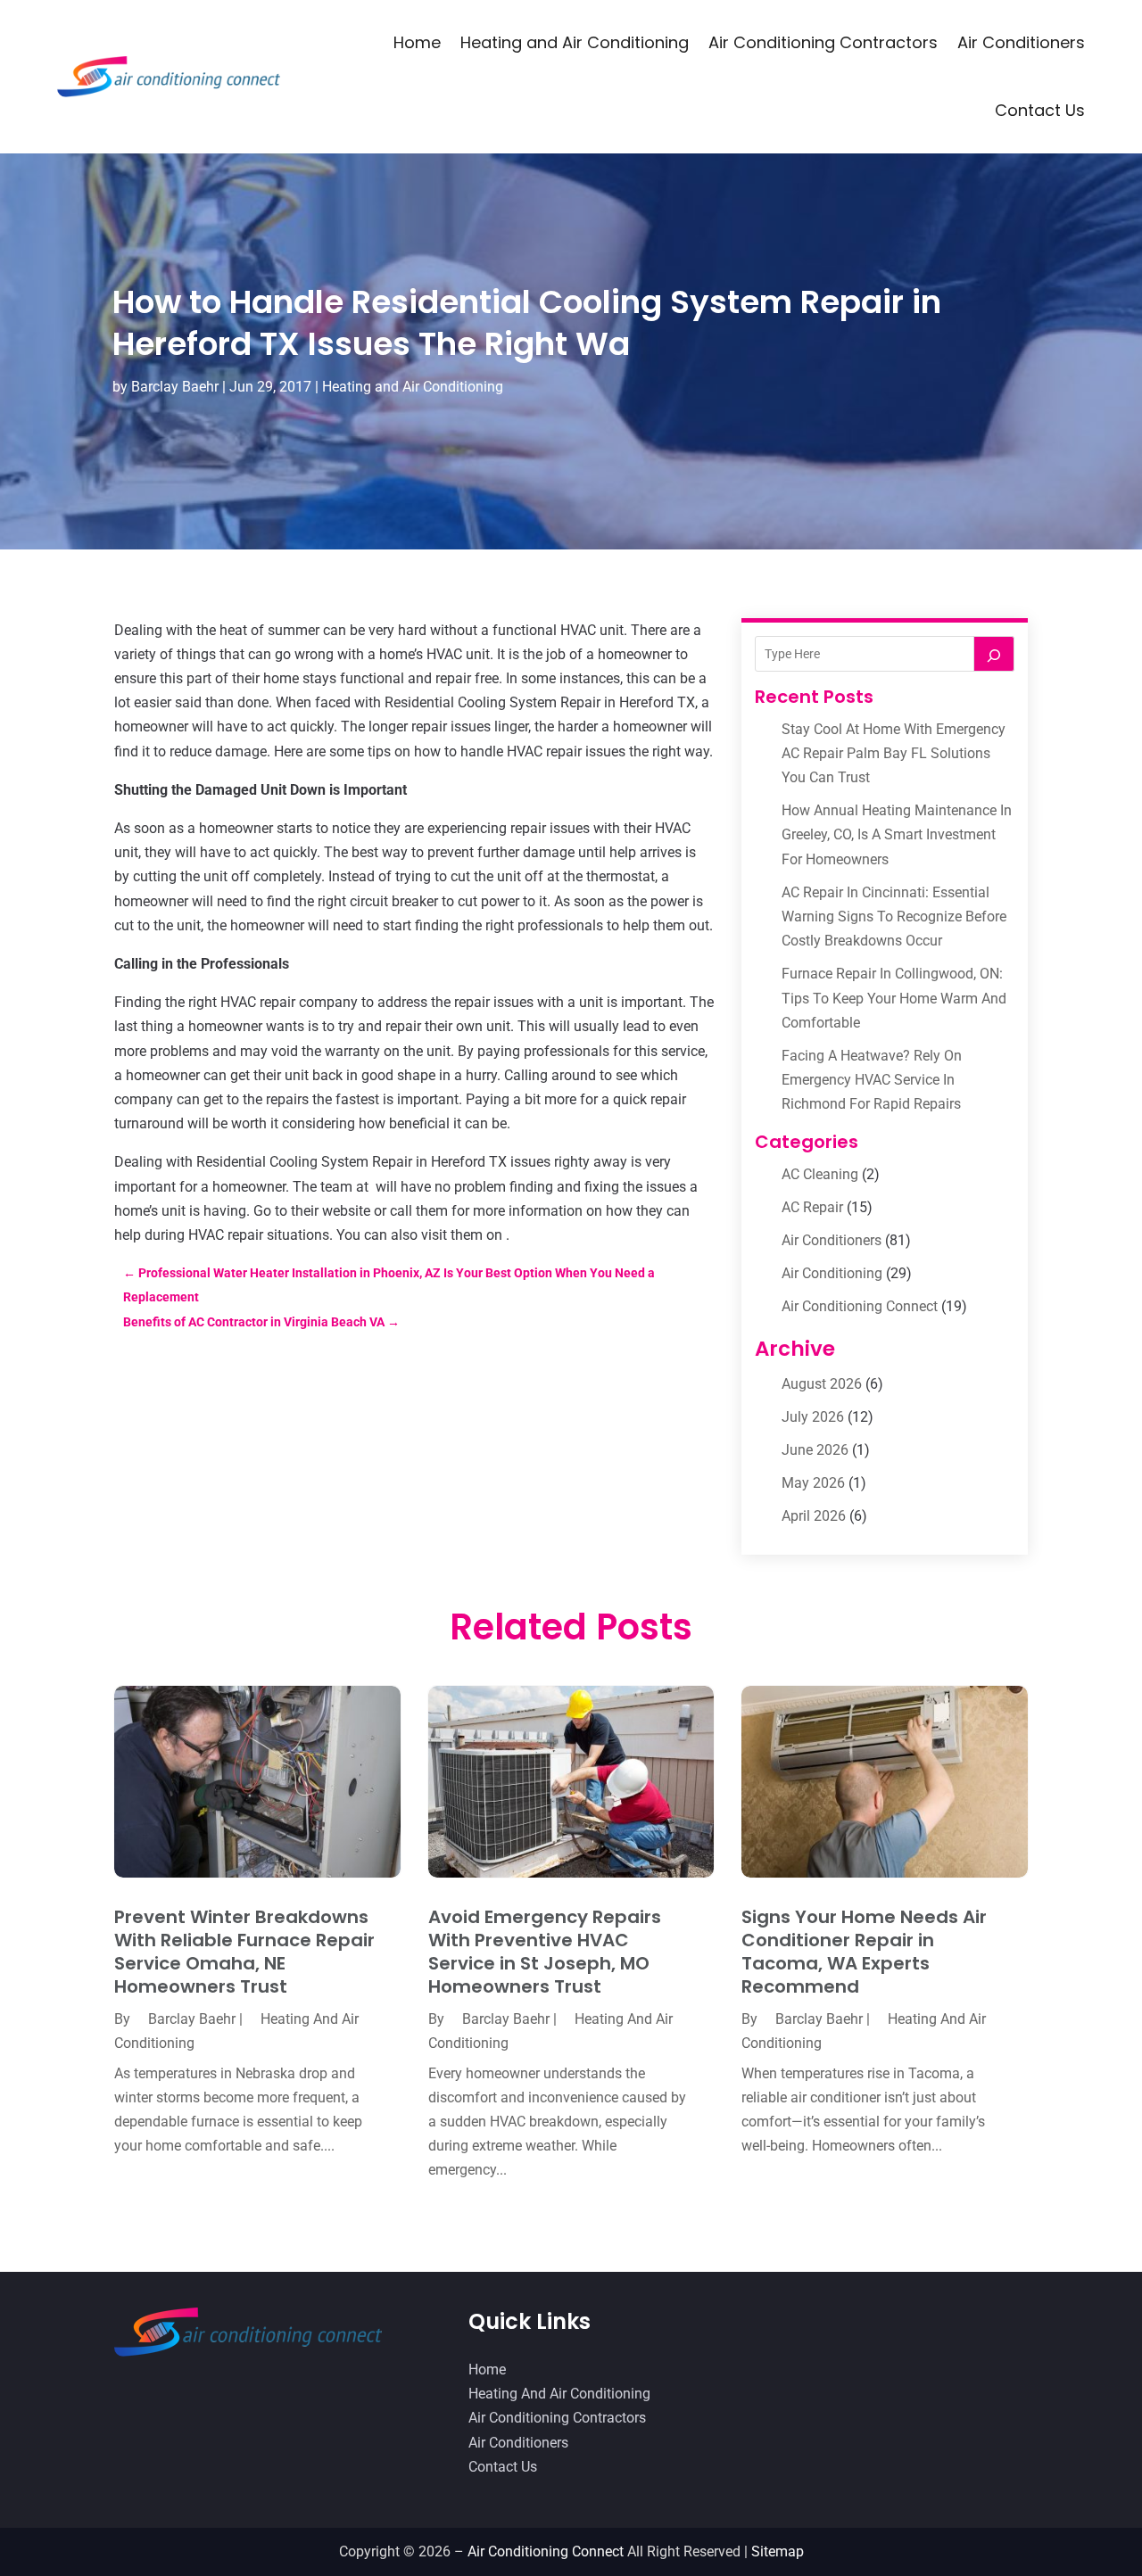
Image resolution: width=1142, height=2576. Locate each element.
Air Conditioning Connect (860, 1306)
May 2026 (813, 1483)
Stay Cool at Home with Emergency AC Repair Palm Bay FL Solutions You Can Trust (894, 753)
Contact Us (1040, 110)
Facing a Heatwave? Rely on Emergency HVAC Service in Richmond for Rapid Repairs (872, 1080)
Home (417, 42)
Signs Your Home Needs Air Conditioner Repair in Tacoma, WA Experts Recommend (864, 1952)
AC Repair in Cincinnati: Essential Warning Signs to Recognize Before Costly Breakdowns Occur (894, 916)
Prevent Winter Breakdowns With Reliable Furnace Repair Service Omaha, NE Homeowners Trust (244, 1952)
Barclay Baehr (175, 387)
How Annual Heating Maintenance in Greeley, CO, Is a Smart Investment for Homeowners (897, 834)
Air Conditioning (832, 1273)
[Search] (994, 654)
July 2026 (813, 1417)
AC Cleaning (820, 1174)
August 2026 (822, 1384)
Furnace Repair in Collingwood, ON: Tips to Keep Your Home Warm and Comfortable (894, 998)
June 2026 (815, 1450)
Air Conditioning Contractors (823, 42)
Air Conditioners (1021, 42)
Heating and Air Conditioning (575, 42)
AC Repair (812, 1207)
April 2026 (814, 1516)
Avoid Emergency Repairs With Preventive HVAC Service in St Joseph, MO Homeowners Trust (545, 1952)
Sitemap (778, 2551)
